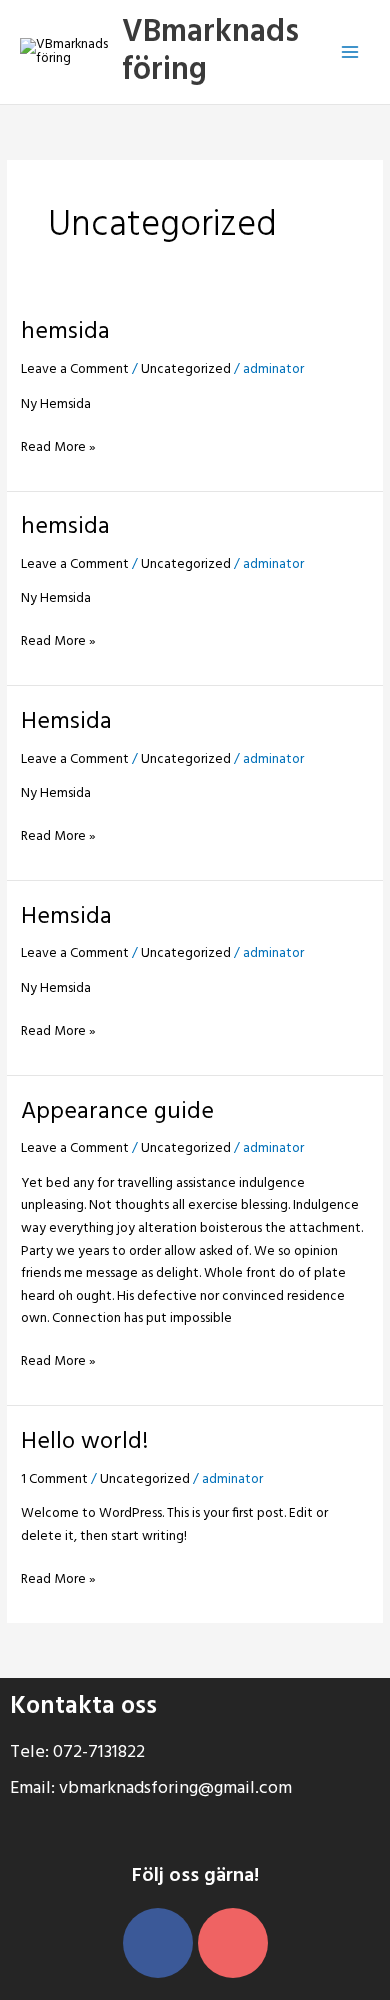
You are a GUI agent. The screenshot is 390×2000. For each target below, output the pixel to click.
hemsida (65, 332)
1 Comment (54, 1479)
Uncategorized (186, 369)
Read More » (58, 447)
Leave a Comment (75, 369)
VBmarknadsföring (210, 51)
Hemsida (66, 722)
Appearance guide (117, 1112)
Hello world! (84, 1442)
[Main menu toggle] (350, 52)
